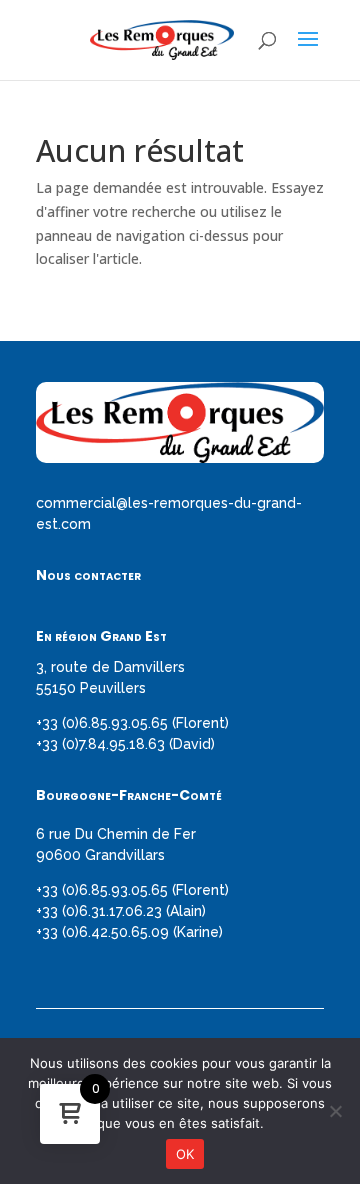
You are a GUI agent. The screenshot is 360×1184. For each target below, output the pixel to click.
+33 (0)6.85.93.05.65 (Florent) (132, 723)
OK (185, 1154)
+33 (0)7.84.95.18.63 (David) (125, 744)
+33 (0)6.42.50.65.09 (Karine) (129, 932)
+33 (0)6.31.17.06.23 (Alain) (121, 911)
